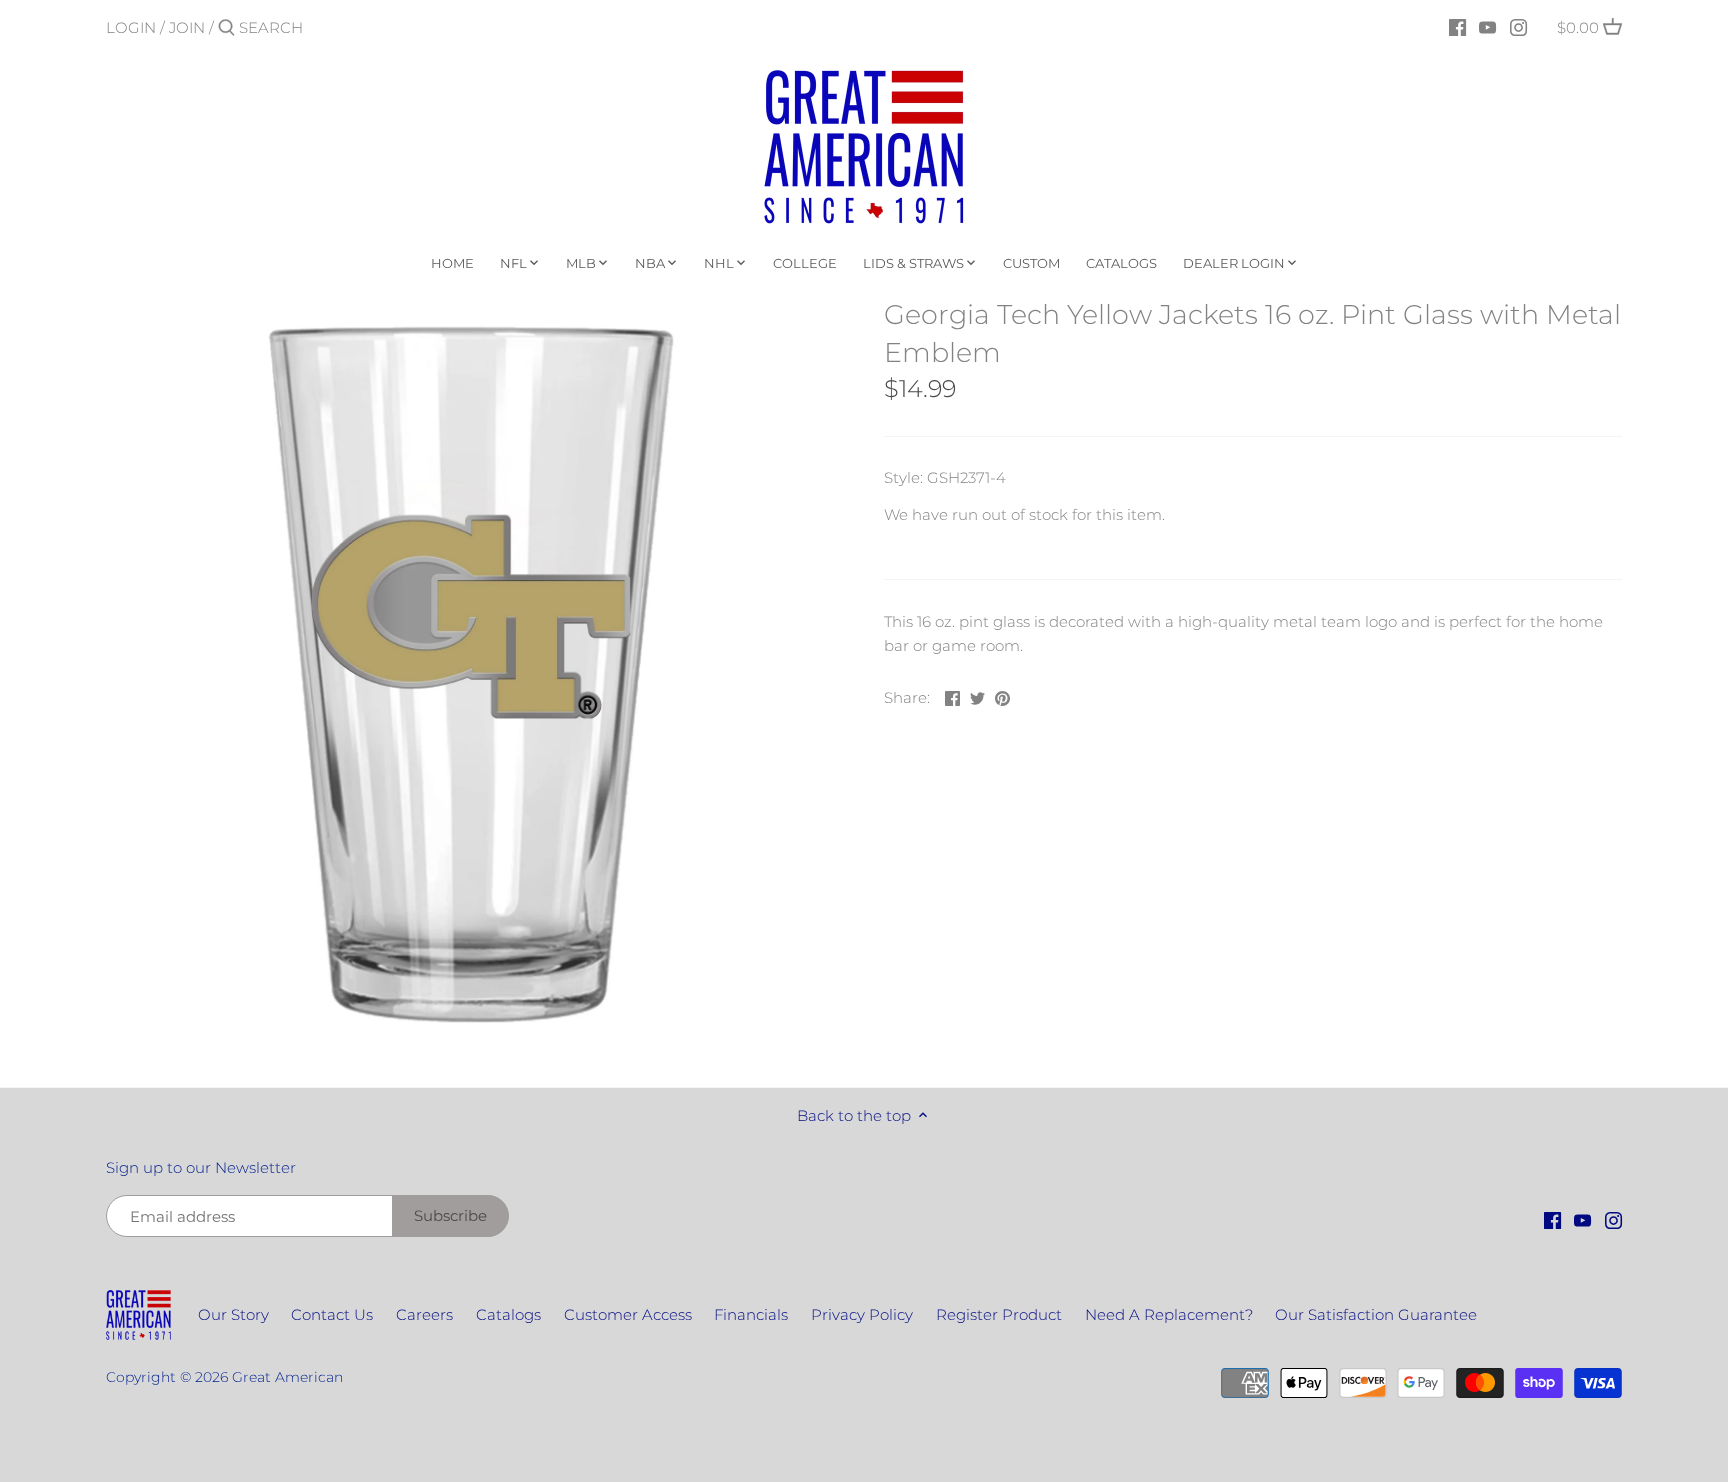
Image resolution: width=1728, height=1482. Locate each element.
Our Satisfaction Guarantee (1376, 1314)
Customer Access (628, 1314)
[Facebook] (1457, 27)
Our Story (233, 1314)
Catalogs (508, 1314)
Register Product (999, 1314)
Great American (287, 1377)
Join (187, 27)
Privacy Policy (862, 1314)
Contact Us (332, 1314)
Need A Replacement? (1169, 1314)
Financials (751, 1314)
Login (131, 27)
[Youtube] (1487, 27)
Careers (424, 1314)
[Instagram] (1518, 27)
